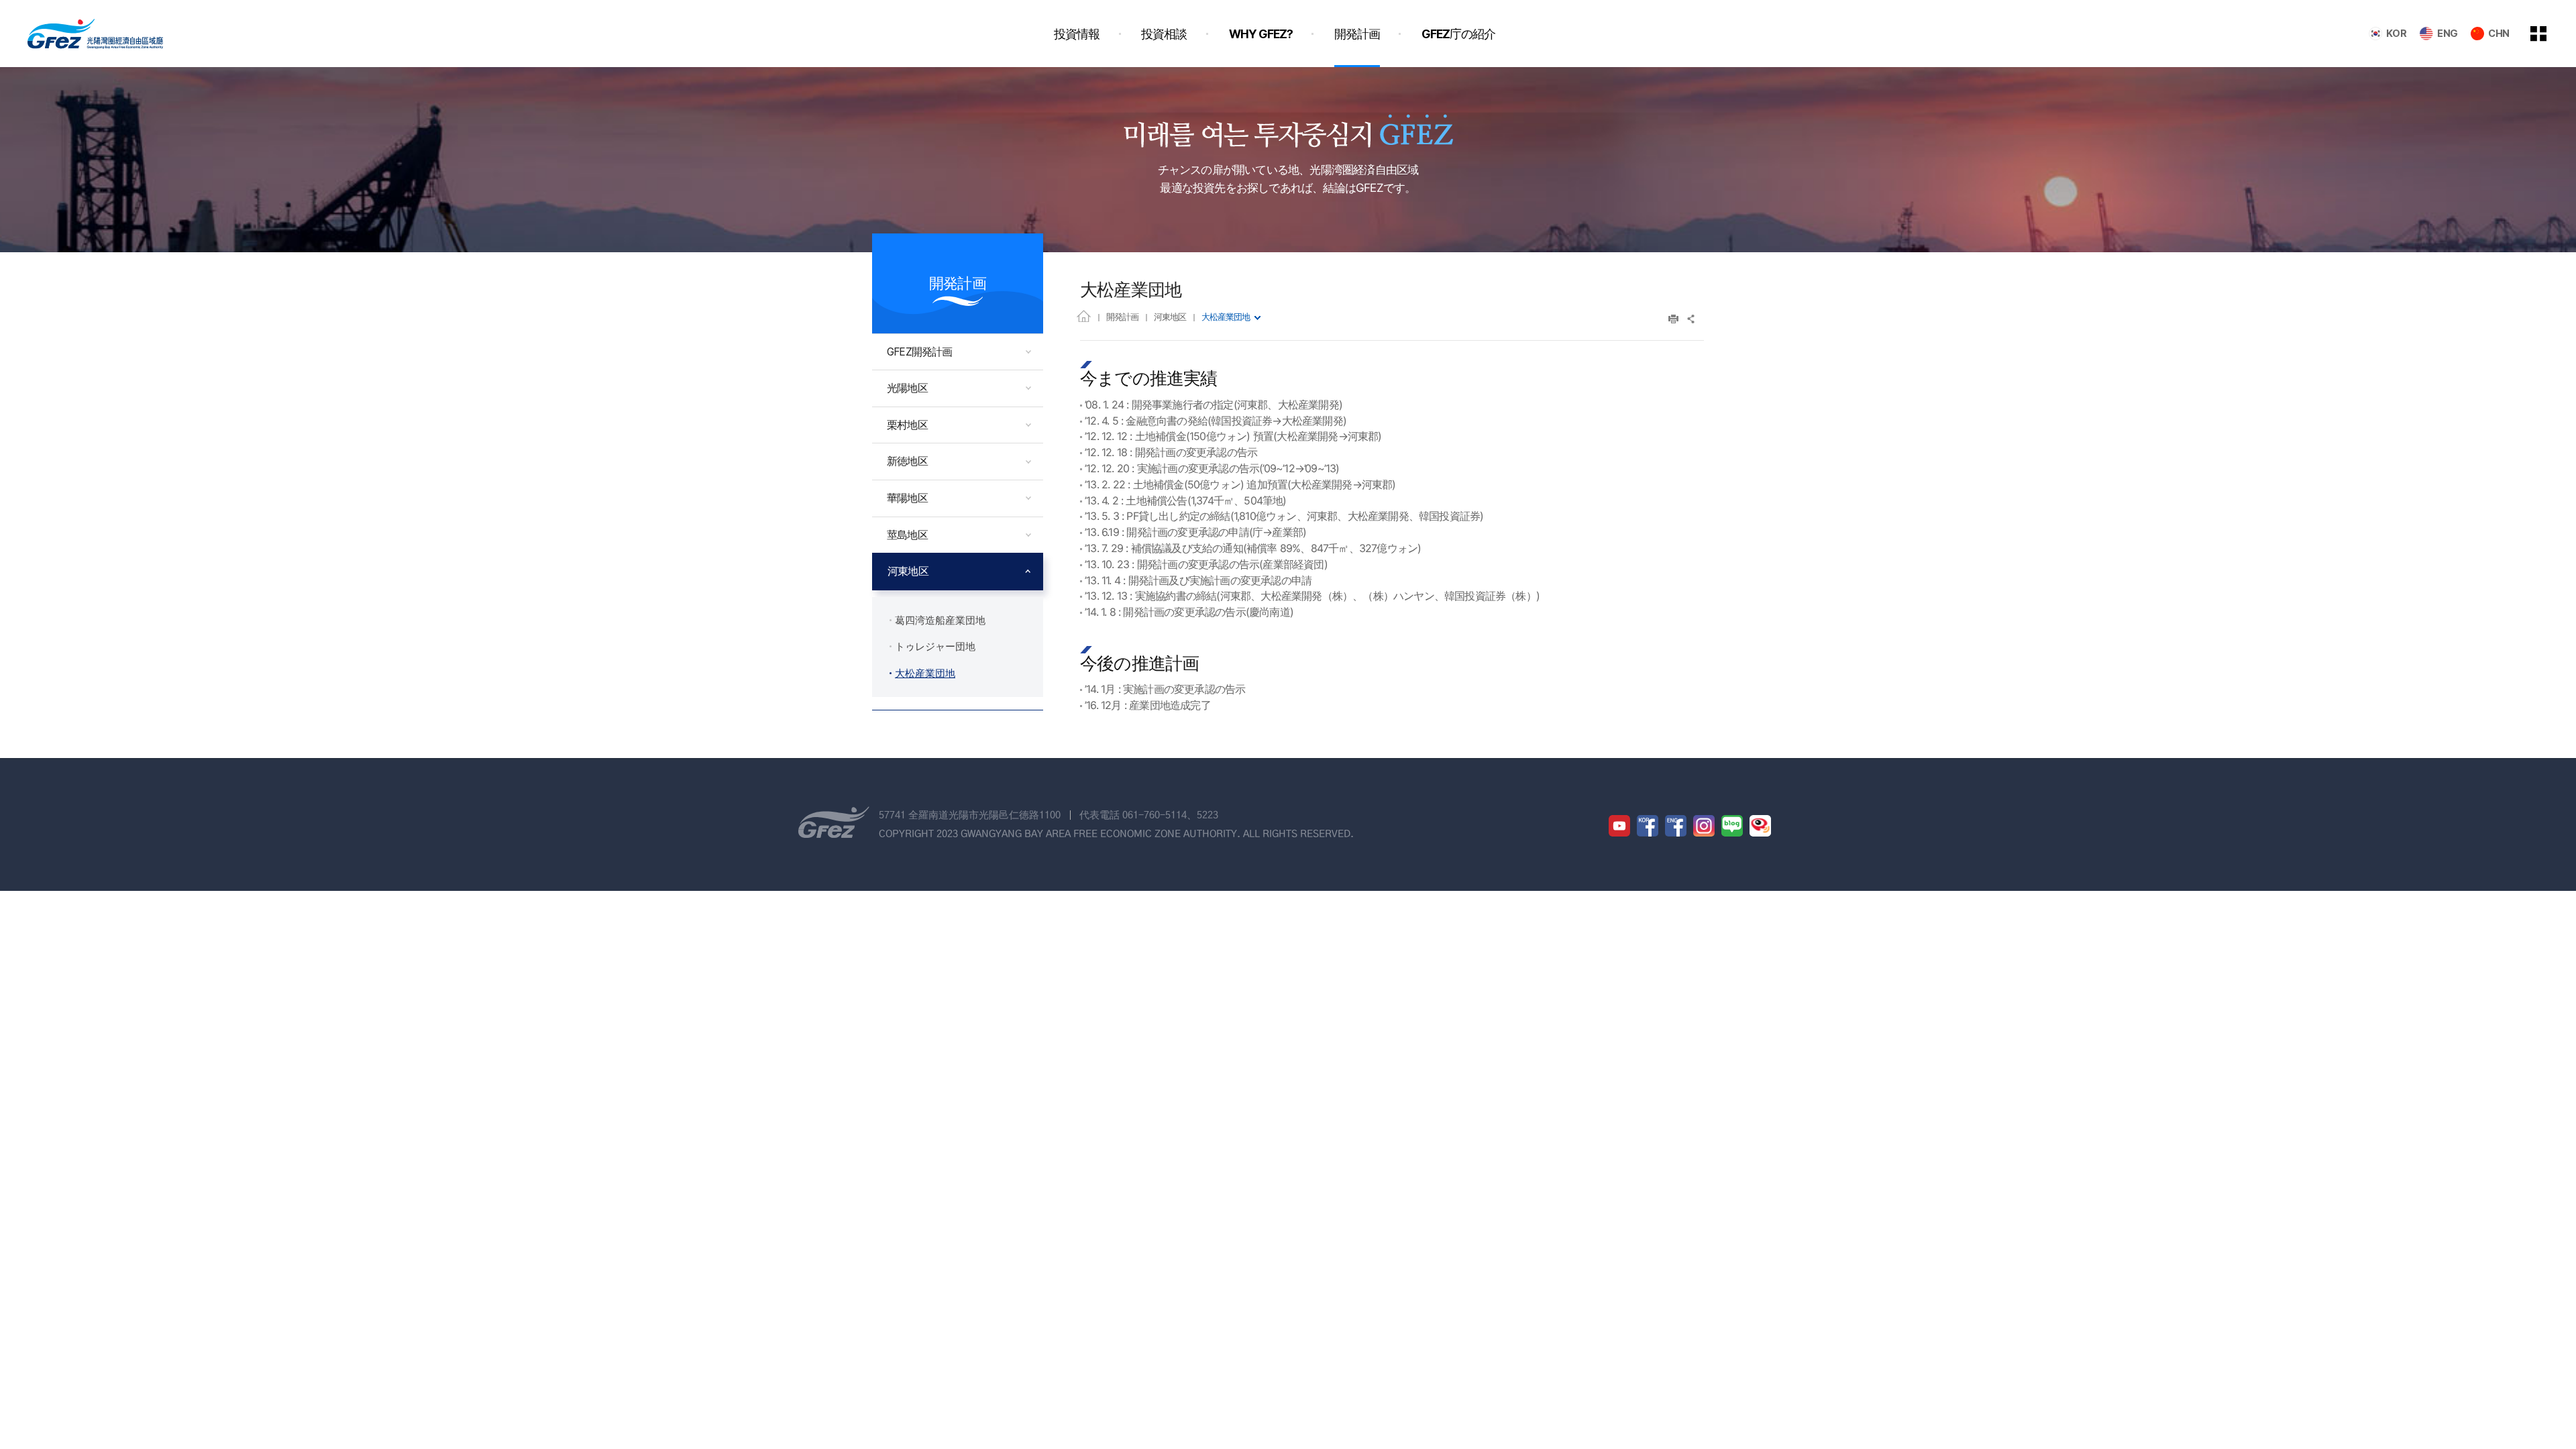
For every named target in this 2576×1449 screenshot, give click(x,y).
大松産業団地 (1226, 317)
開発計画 (1122, 317)
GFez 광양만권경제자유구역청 (95, 34)
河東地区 (1170, 317)
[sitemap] (2548, 34)
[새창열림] (1619, 826)
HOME (1084, 316)
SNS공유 (1692, 319)
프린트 (1673, 319)
